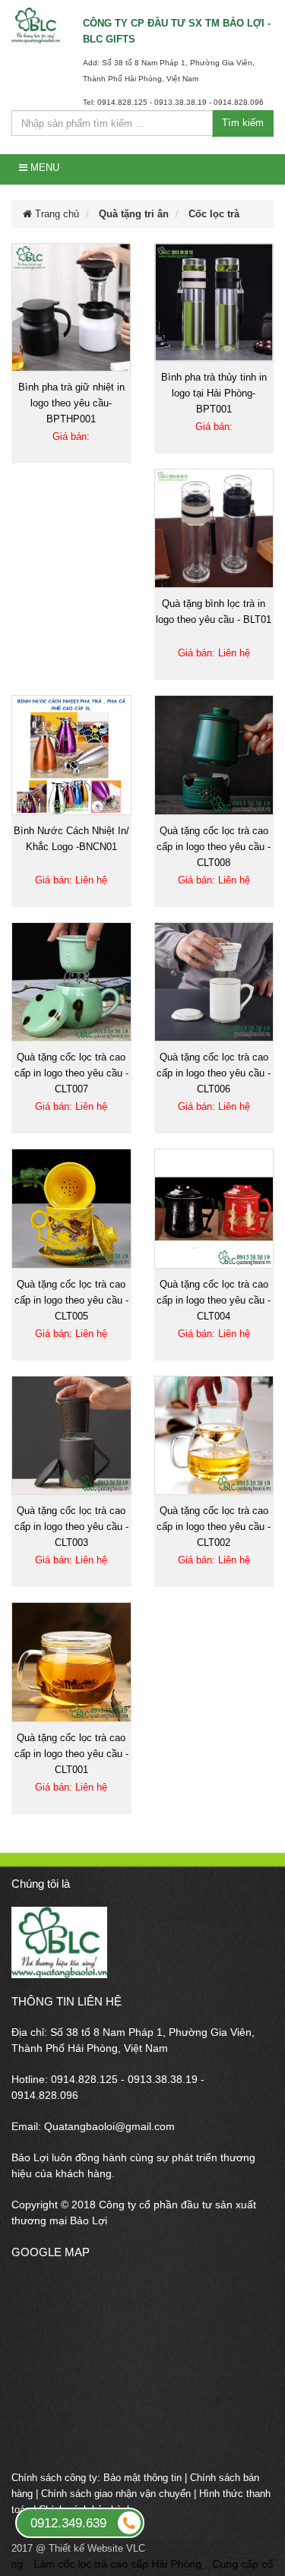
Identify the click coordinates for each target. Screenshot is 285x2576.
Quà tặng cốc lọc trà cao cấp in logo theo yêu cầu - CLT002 (214, 1527)
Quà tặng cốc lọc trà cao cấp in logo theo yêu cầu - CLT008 (214, 847)
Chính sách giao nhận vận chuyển (116, 2494)
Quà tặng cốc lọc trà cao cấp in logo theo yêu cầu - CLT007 (71, 1073)
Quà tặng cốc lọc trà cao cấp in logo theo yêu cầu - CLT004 (214, 1300)
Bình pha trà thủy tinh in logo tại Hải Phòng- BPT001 (214, 393)
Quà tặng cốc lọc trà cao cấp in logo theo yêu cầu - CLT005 (71, 1300)
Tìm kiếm (243, 123)
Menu (43, 168)
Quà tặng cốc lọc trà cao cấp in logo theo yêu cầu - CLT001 (71, 1754)
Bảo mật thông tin (142, 2478)
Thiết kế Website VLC (97, 2548)
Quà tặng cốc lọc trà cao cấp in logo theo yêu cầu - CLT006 (214, 1073)
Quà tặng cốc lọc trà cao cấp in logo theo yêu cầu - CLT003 (71, 1527)
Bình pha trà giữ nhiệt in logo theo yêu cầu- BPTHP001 (71, 403)
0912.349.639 (68, 2523)
